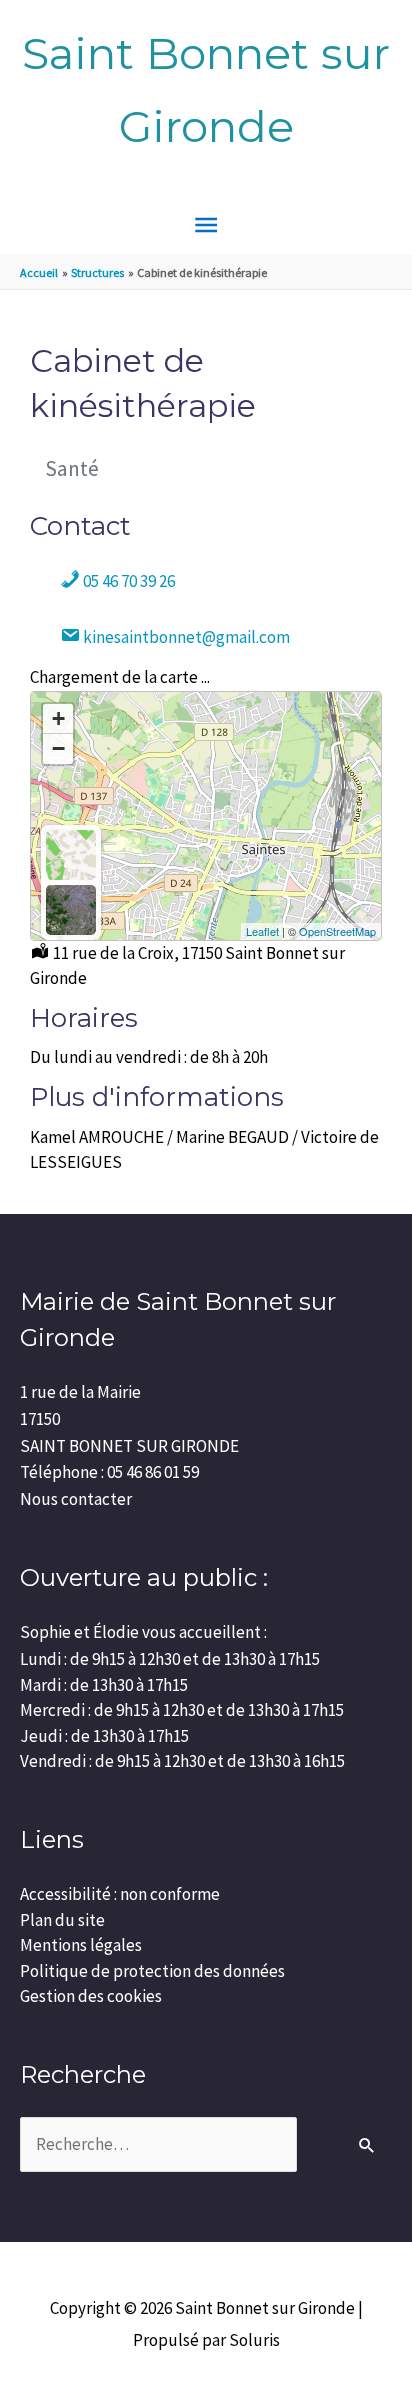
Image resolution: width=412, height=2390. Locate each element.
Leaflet (262, 931)
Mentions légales (81, 1945)
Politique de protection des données (152, 1971)
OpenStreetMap (337, 931)
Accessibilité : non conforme (120, 1894)
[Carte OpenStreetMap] (71, 855)
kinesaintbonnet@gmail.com (185, 637)
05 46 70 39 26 (127, 581)
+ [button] (58, 718)
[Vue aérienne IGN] (71, 910)
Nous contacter (76, 1499)
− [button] (58, 748)
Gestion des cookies (91, 1996)
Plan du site (62, 1920)
